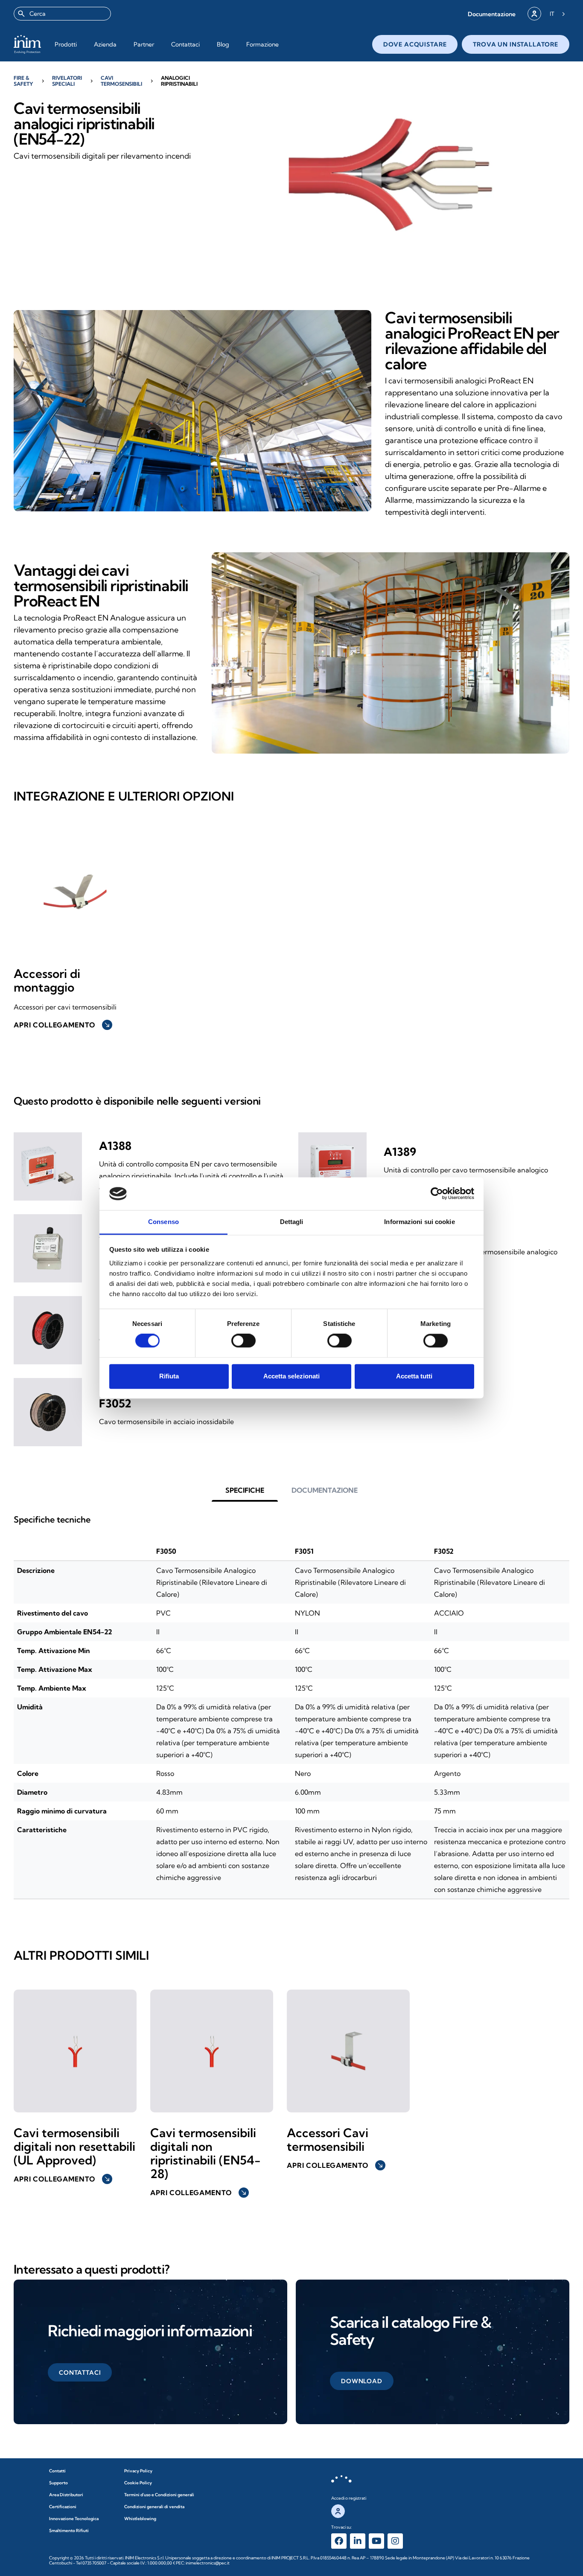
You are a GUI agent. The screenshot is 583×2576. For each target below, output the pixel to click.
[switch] (243, 1341)
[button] (492, 14)
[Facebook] (339, 2541)
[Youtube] (376, 2541)
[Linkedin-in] (358, 2541)
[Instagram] (395, 2541)
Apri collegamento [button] (62, 1025)
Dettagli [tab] (292, 1222)
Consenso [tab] (163, 1222)
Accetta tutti (414, 1376)
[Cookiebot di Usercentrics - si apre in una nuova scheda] (437, 1194)
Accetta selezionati (291, 1376)
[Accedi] (534, 14)
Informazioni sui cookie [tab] (419, 1222)
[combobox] (62, 14)
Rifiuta (169, 1376)
